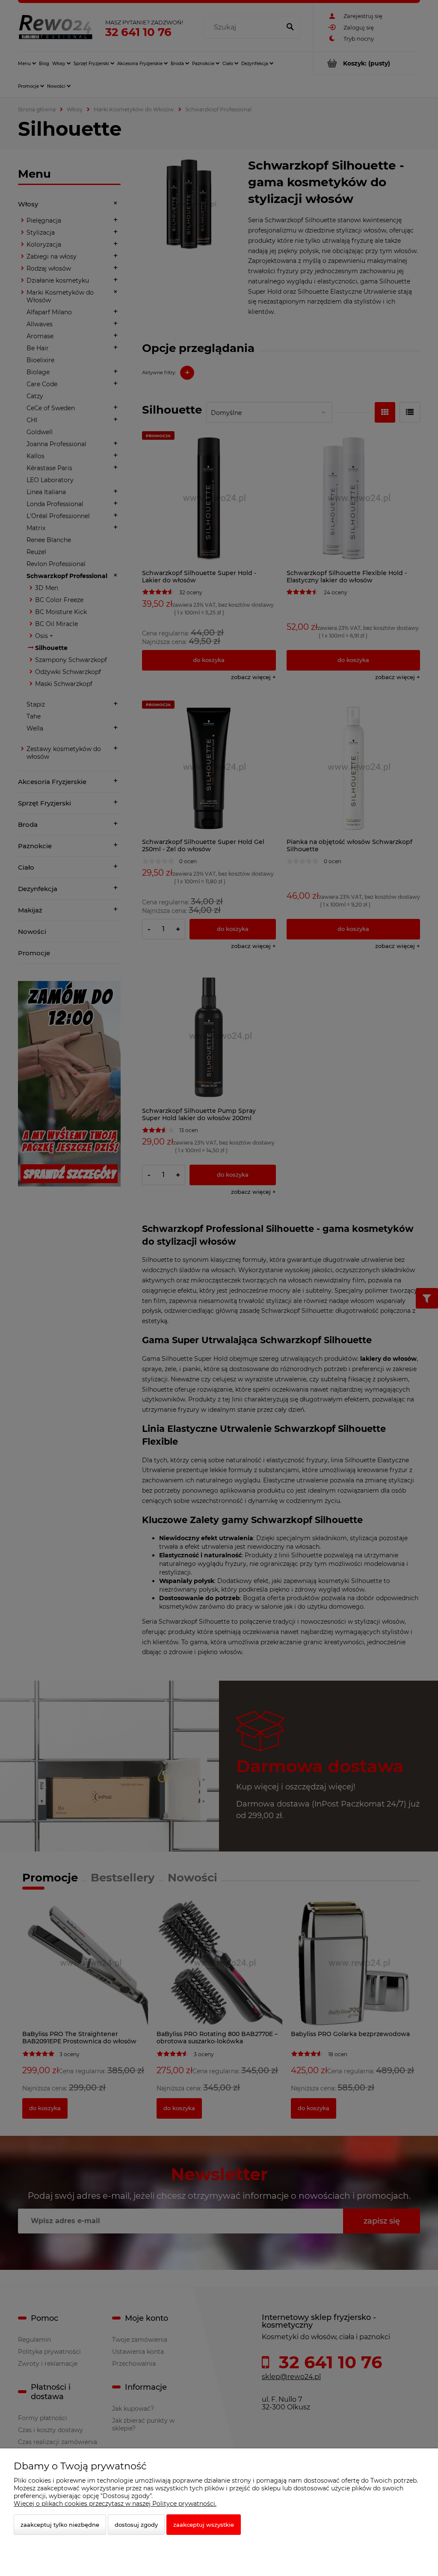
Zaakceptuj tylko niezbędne (60, 2525)
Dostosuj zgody (136, 2525)
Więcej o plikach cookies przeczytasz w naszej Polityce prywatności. (115, 2504)
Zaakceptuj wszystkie (204, 2525)
